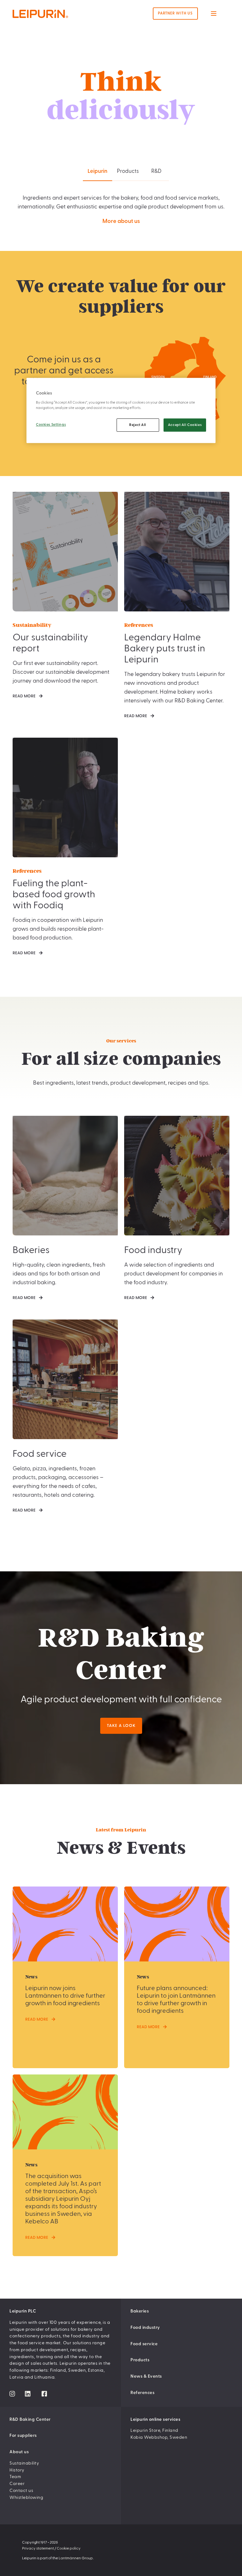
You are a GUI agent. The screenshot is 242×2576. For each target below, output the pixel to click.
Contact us (21, 2491)
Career (17, 2484)
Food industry (145, 2328)
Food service (144, 2344)
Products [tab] (128, 171)
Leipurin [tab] (98, 171)
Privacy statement (38, 2548)
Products (140, 2360)
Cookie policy (69, 2548)
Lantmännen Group (76, 2558)
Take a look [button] (121, 1726)
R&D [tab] (156, 171)
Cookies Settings (51, 425)
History (17, 2470)
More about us (121, 221)
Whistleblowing (26, 2498)
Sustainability (24, 2463)
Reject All (138, 425)
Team (15, 2477)
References (142, 2393)
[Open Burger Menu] (214, 14)
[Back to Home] (53, 14)
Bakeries (140, 2311)
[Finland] (204, 365)
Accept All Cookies (185, 425)
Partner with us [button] (175, 13)
